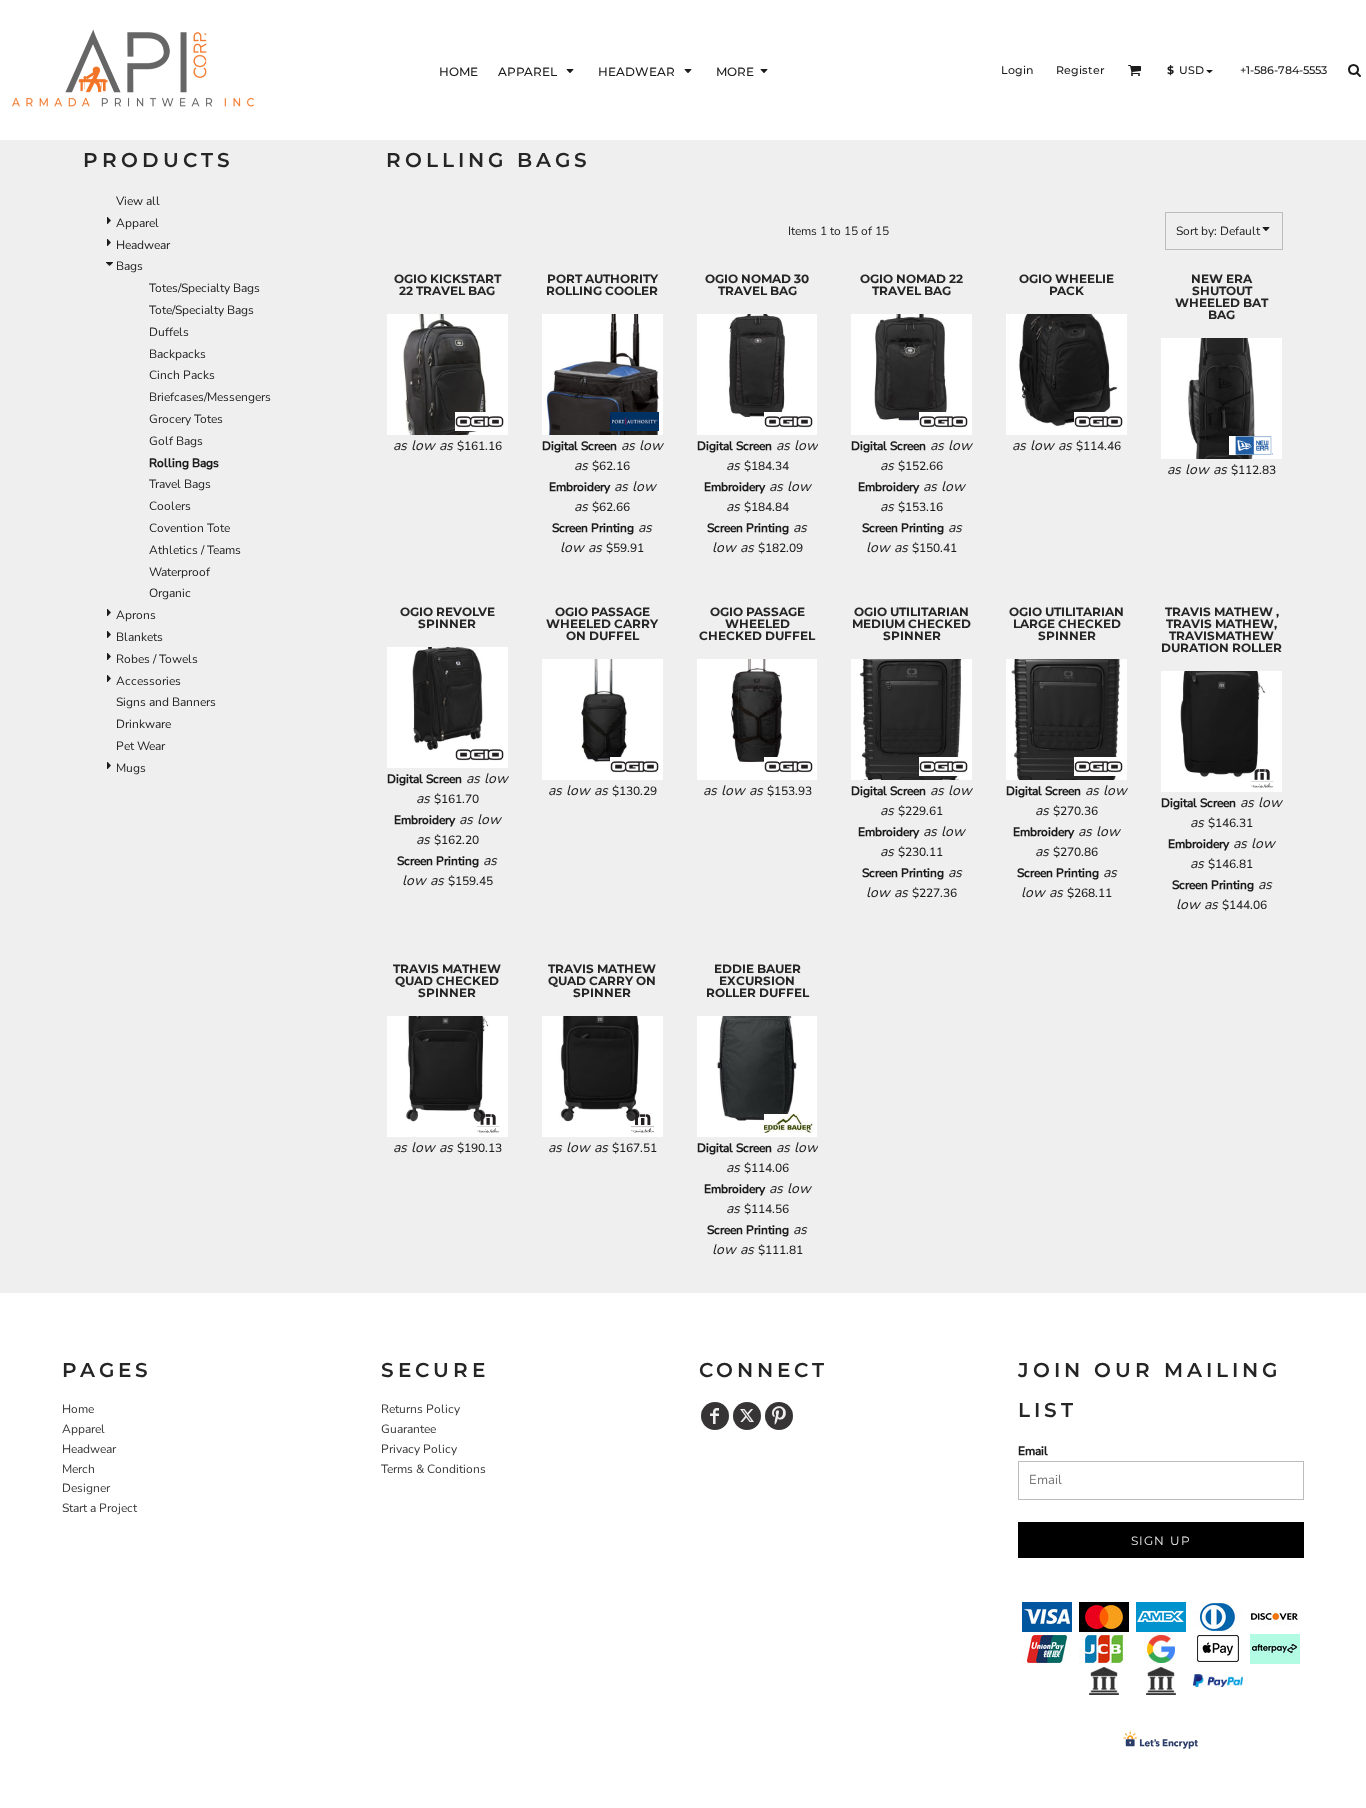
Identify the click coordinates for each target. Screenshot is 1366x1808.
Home (78, 1409)
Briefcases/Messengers (210, 397)
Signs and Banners (166, 702)
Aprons (136, 615)
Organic (170, 593)
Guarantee (408, 1429)
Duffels (169, 332)
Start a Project (99, 1508)
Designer (86, 1488)
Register (1080, 70)
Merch (78, 1469)
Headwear (143, 245)
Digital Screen (579, 446)
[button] (538, 70)
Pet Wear (140, 746)
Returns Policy (420, 1409)
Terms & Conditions (433, 1469)
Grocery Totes (186, 419)
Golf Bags (176, 441)
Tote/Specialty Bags (201, 310)
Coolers (170, 506)
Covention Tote (189, 528)
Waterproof (179, 572)
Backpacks (177, 354)
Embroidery (579, 487)
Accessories (148, 681)
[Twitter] (747, 1416)
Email (1033, 1451)
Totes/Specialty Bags (204, 288)
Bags (129, 266)
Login (1017, 70)
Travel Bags (180, 484)
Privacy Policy (419, 1449)
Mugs (131, 768)
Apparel (137, 223)
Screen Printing (593, 528)
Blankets (139, 637)
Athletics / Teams (195, 550)
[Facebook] (715, 1416)
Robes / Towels (157, 659)
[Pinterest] (779, 1416)
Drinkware (143, 724)
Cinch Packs (182, 375)
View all (138, 201)
